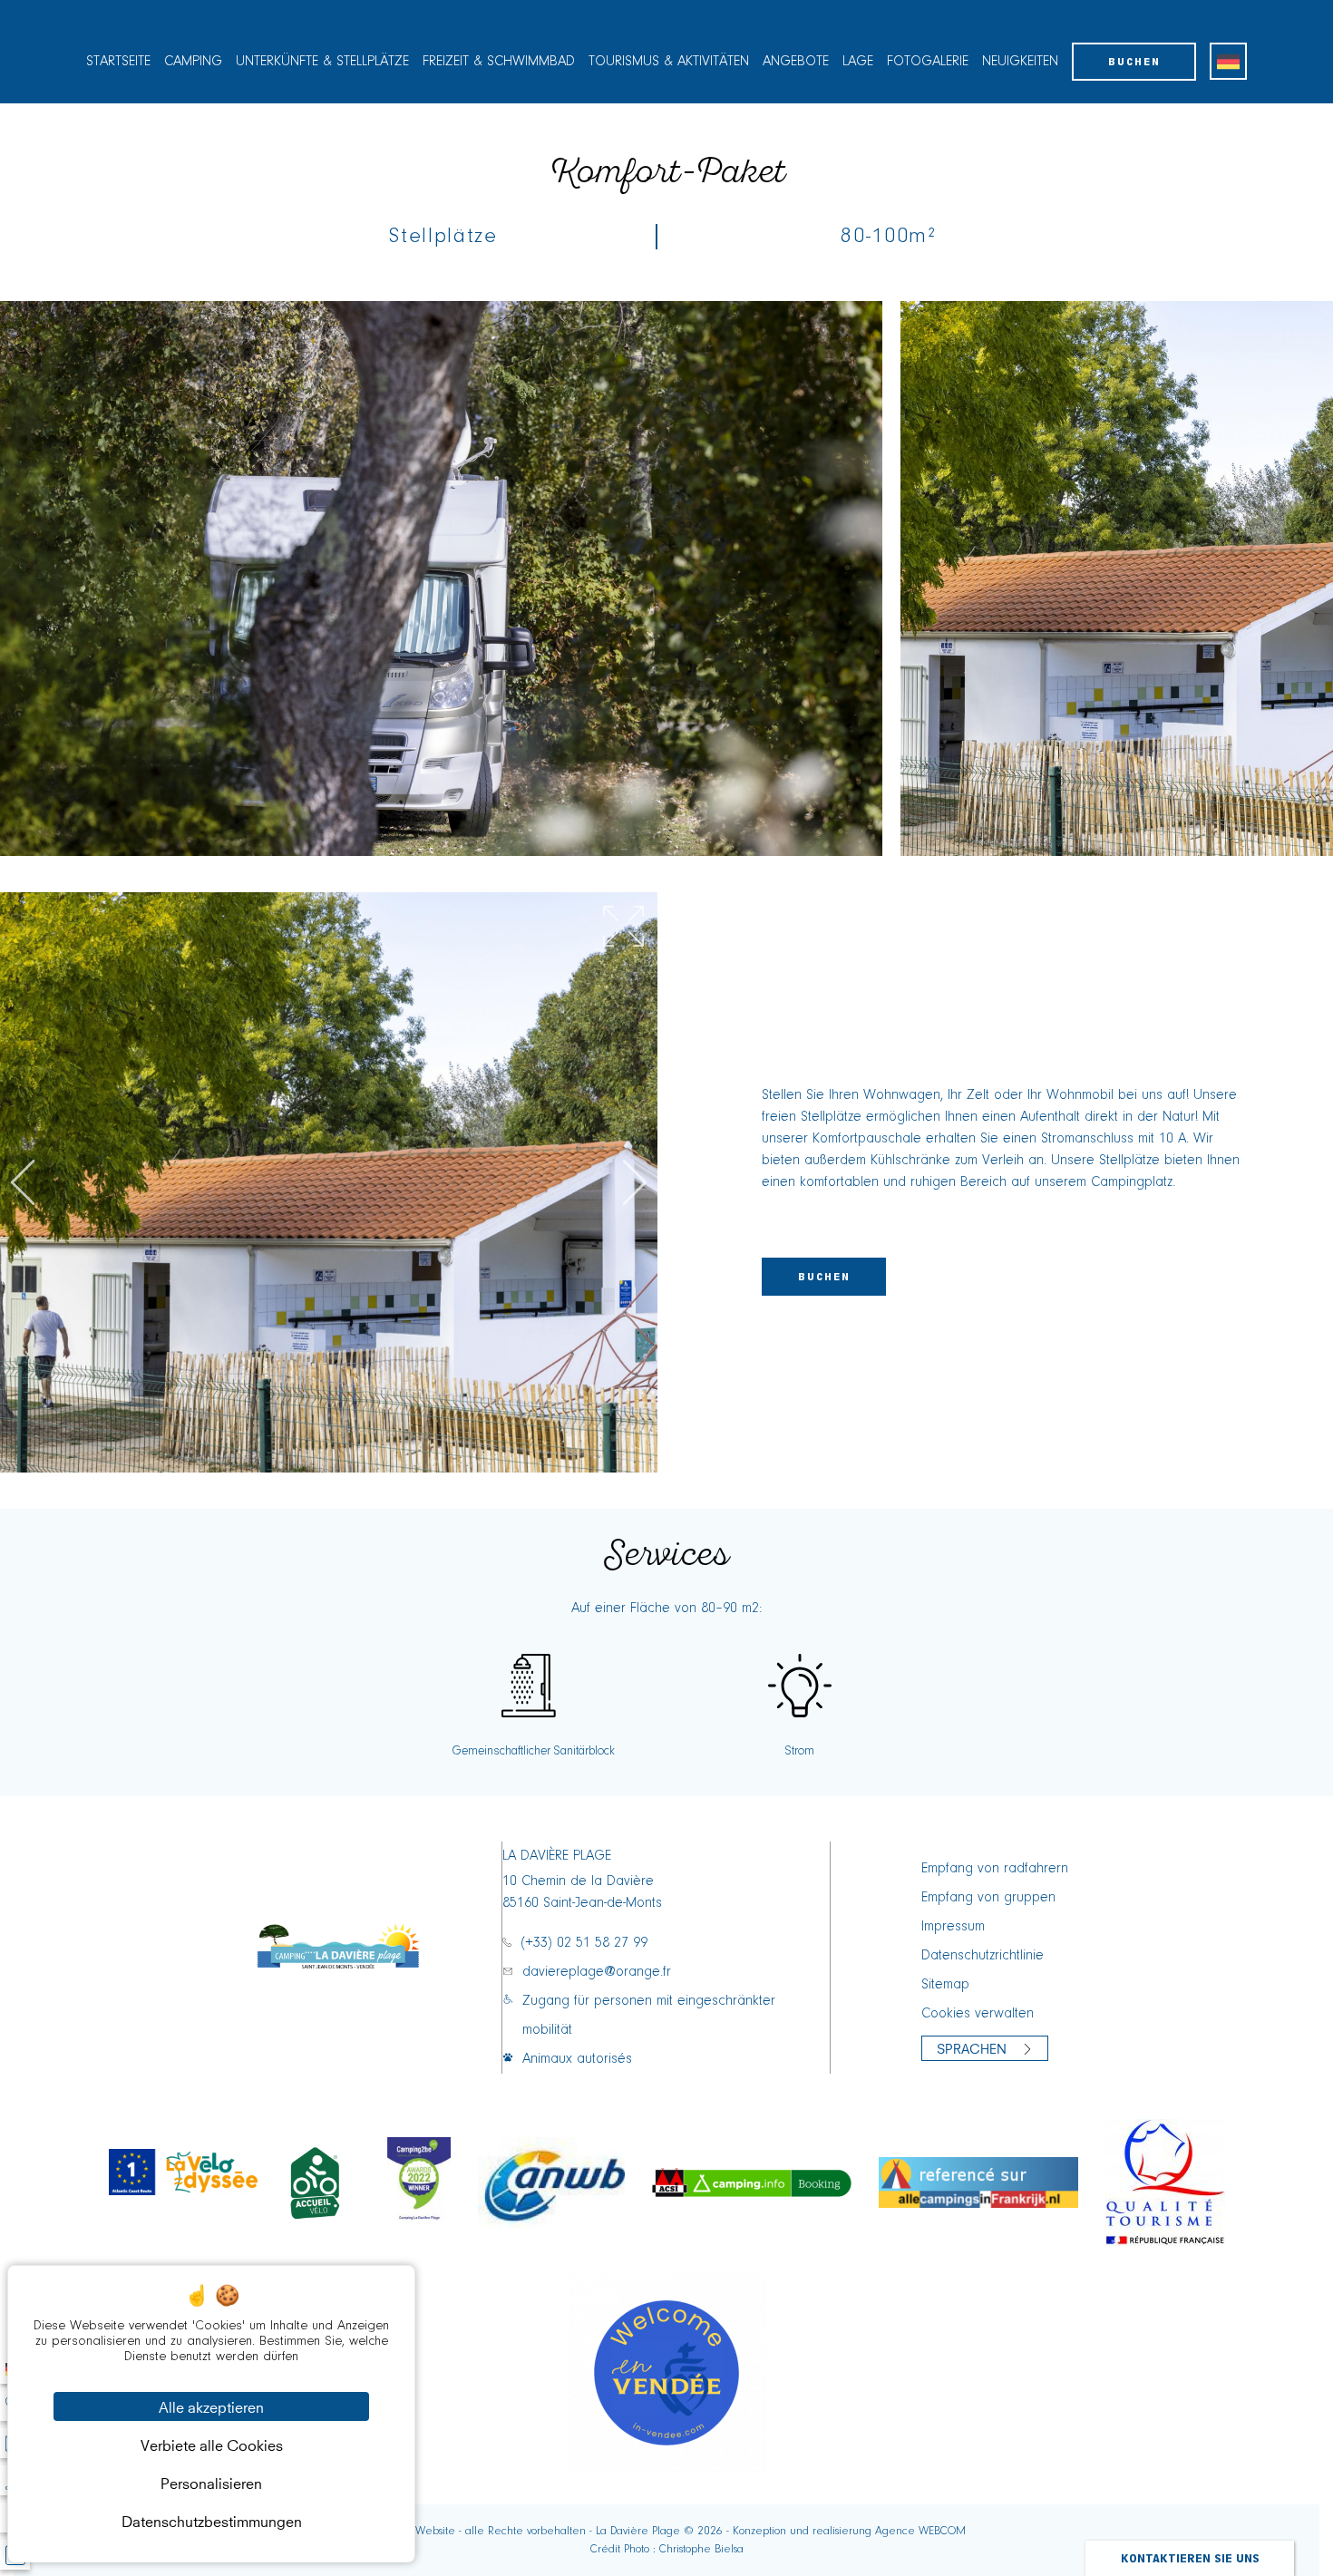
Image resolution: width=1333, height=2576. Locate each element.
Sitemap (945, 1985)
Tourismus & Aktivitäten (669, 62)
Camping (193, 62)
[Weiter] (635, 1182)
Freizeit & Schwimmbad (499, 62)
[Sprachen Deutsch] (1228, 61)
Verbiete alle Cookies (212, 2444)
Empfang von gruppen (988, 1898)
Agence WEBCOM (920, 2531)
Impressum (953, 1927)
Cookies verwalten (978, 2014)
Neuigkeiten (1020, 62)
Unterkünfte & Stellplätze (322, 62)
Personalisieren (211, 2482)
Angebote (796, 62)
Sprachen (972, 2047)
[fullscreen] (623, 926)
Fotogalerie (928, 62)
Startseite (118, 62)
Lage (858, 62)
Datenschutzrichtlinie (983, 1956)
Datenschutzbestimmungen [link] (212, 2520)
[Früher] (23, 1182)
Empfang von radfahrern (995, 1869)
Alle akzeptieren (211, 2406)
